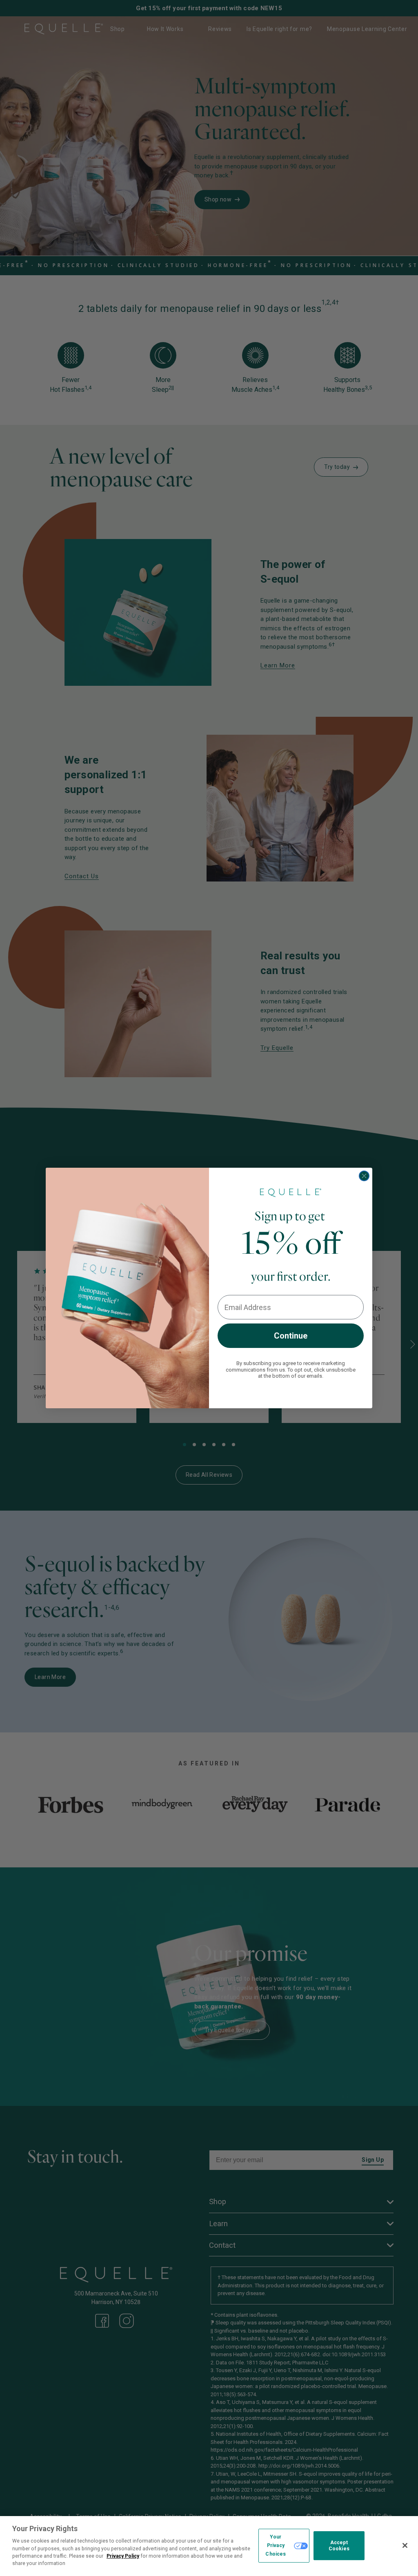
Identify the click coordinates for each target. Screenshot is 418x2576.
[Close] (405, 2545)
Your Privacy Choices (276, 2545)
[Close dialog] (364, 1176)
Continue (291, 1336)
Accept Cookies (339, 2546)
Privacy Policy (123, 2556)
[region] (209, 2546)
